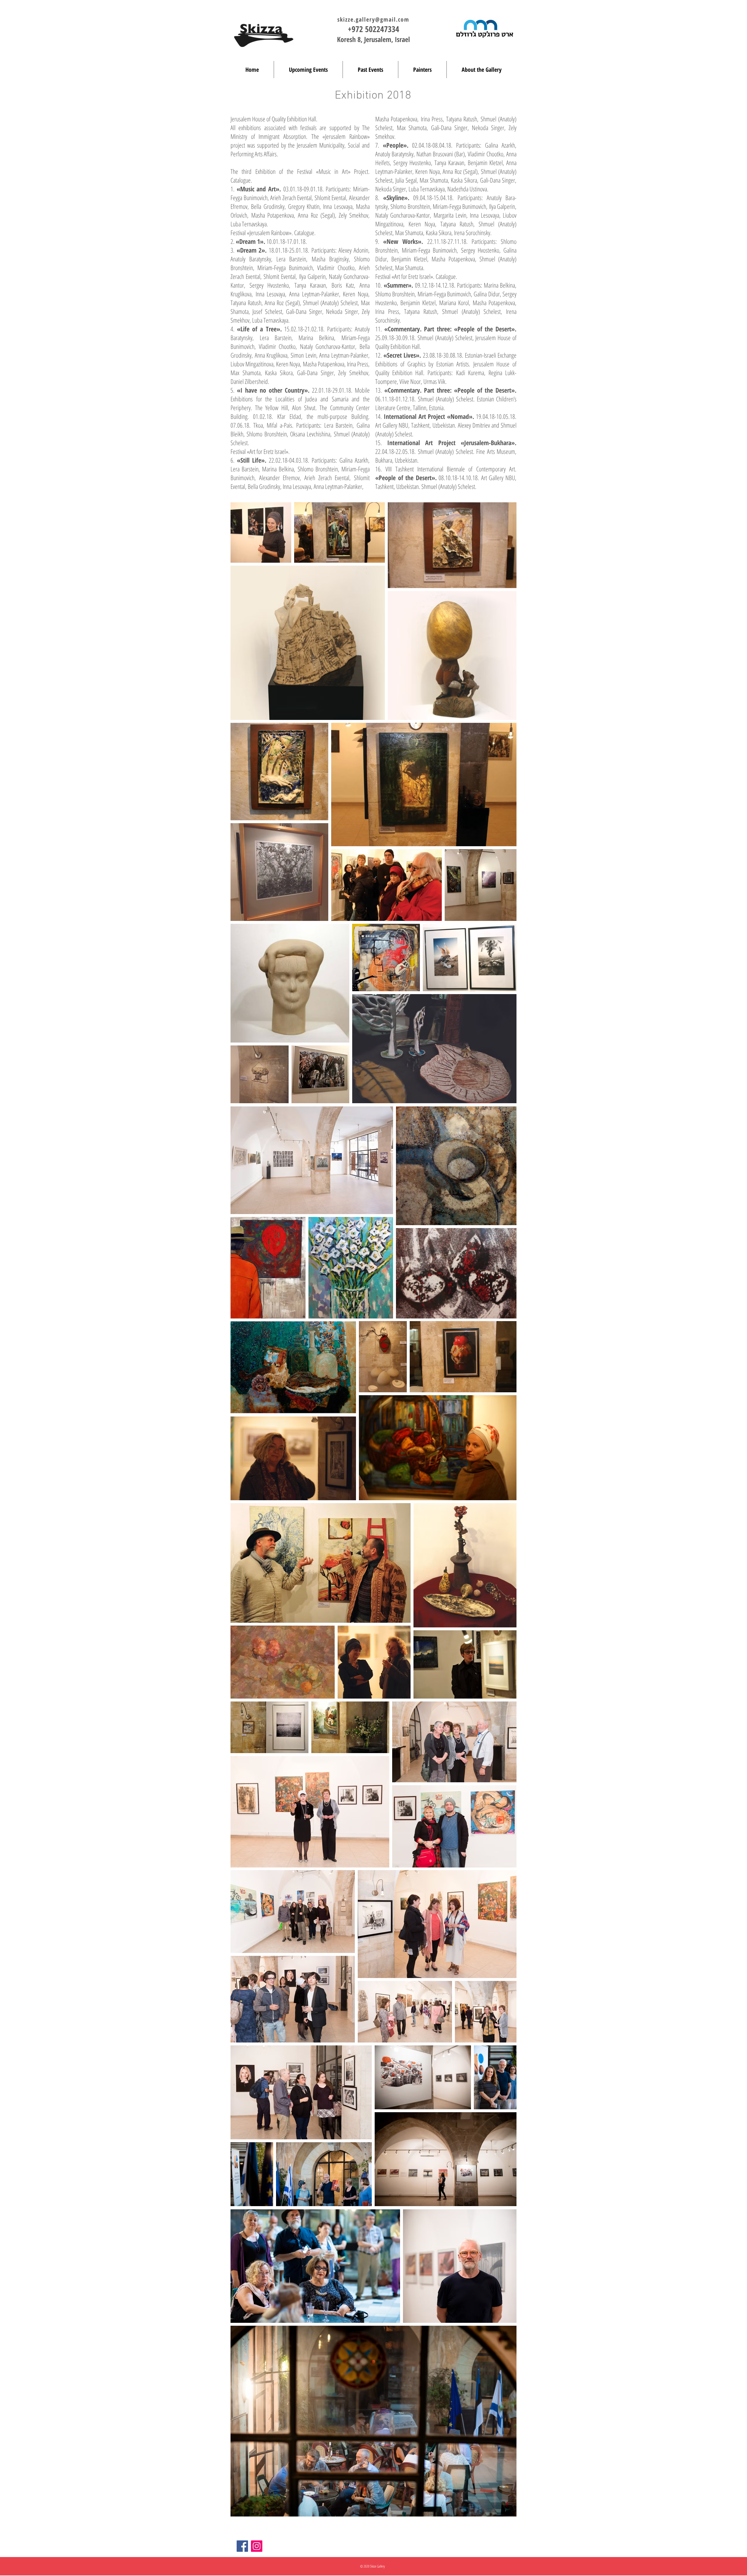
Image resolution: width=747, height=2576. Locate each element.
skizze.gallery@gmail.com (373, 19)
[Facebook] (242, 2546)
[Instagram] (257, 2546)
